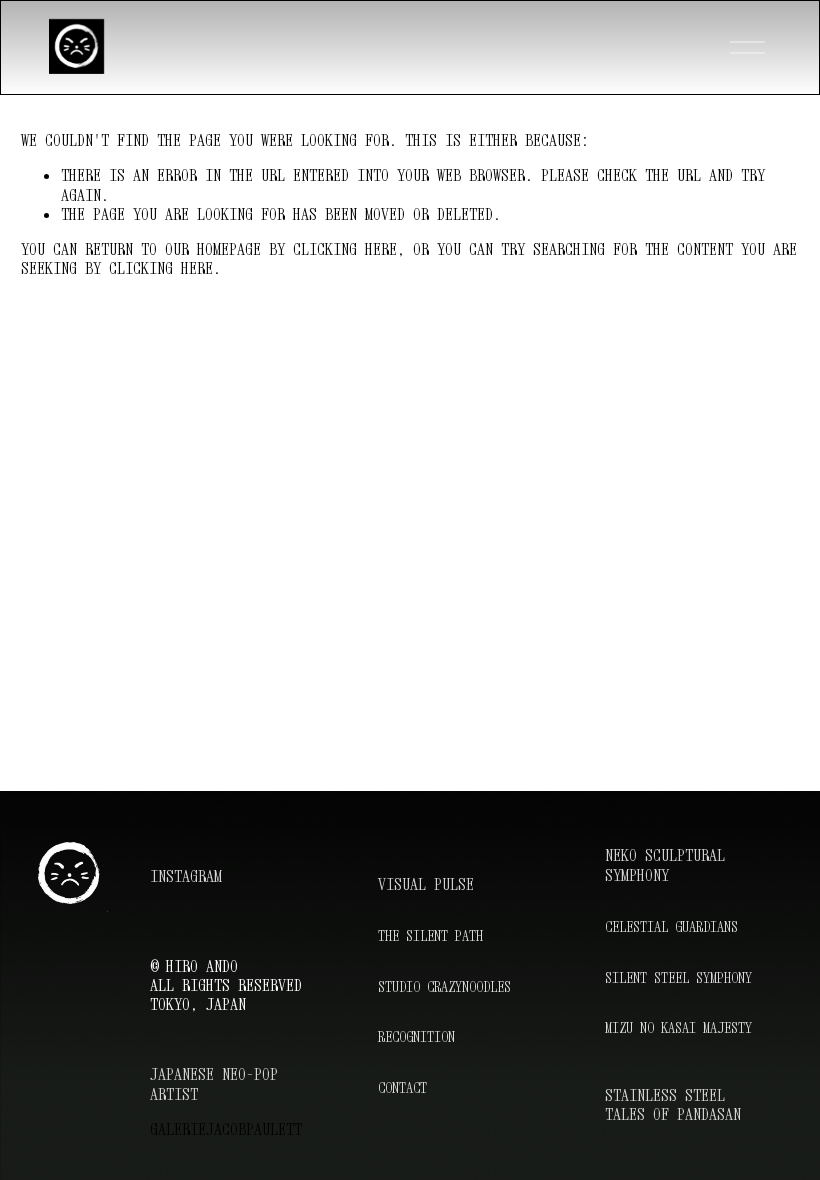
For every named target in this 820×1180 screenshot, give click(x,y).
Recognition (416, 1036)
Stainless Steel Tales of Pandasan (673, 1105)
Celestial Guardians (671, 926)
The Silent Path (430, 935)
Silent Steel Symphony (678, 977)
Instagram (186, 876)
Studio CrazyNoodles (444, 986)
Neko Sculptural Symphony (665, 865)
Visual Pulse (426, 884)
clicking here (345, 249)
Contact (402, 1087)
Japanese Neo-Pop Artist (214, 1084)
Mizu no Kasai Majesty (678, 1027)
